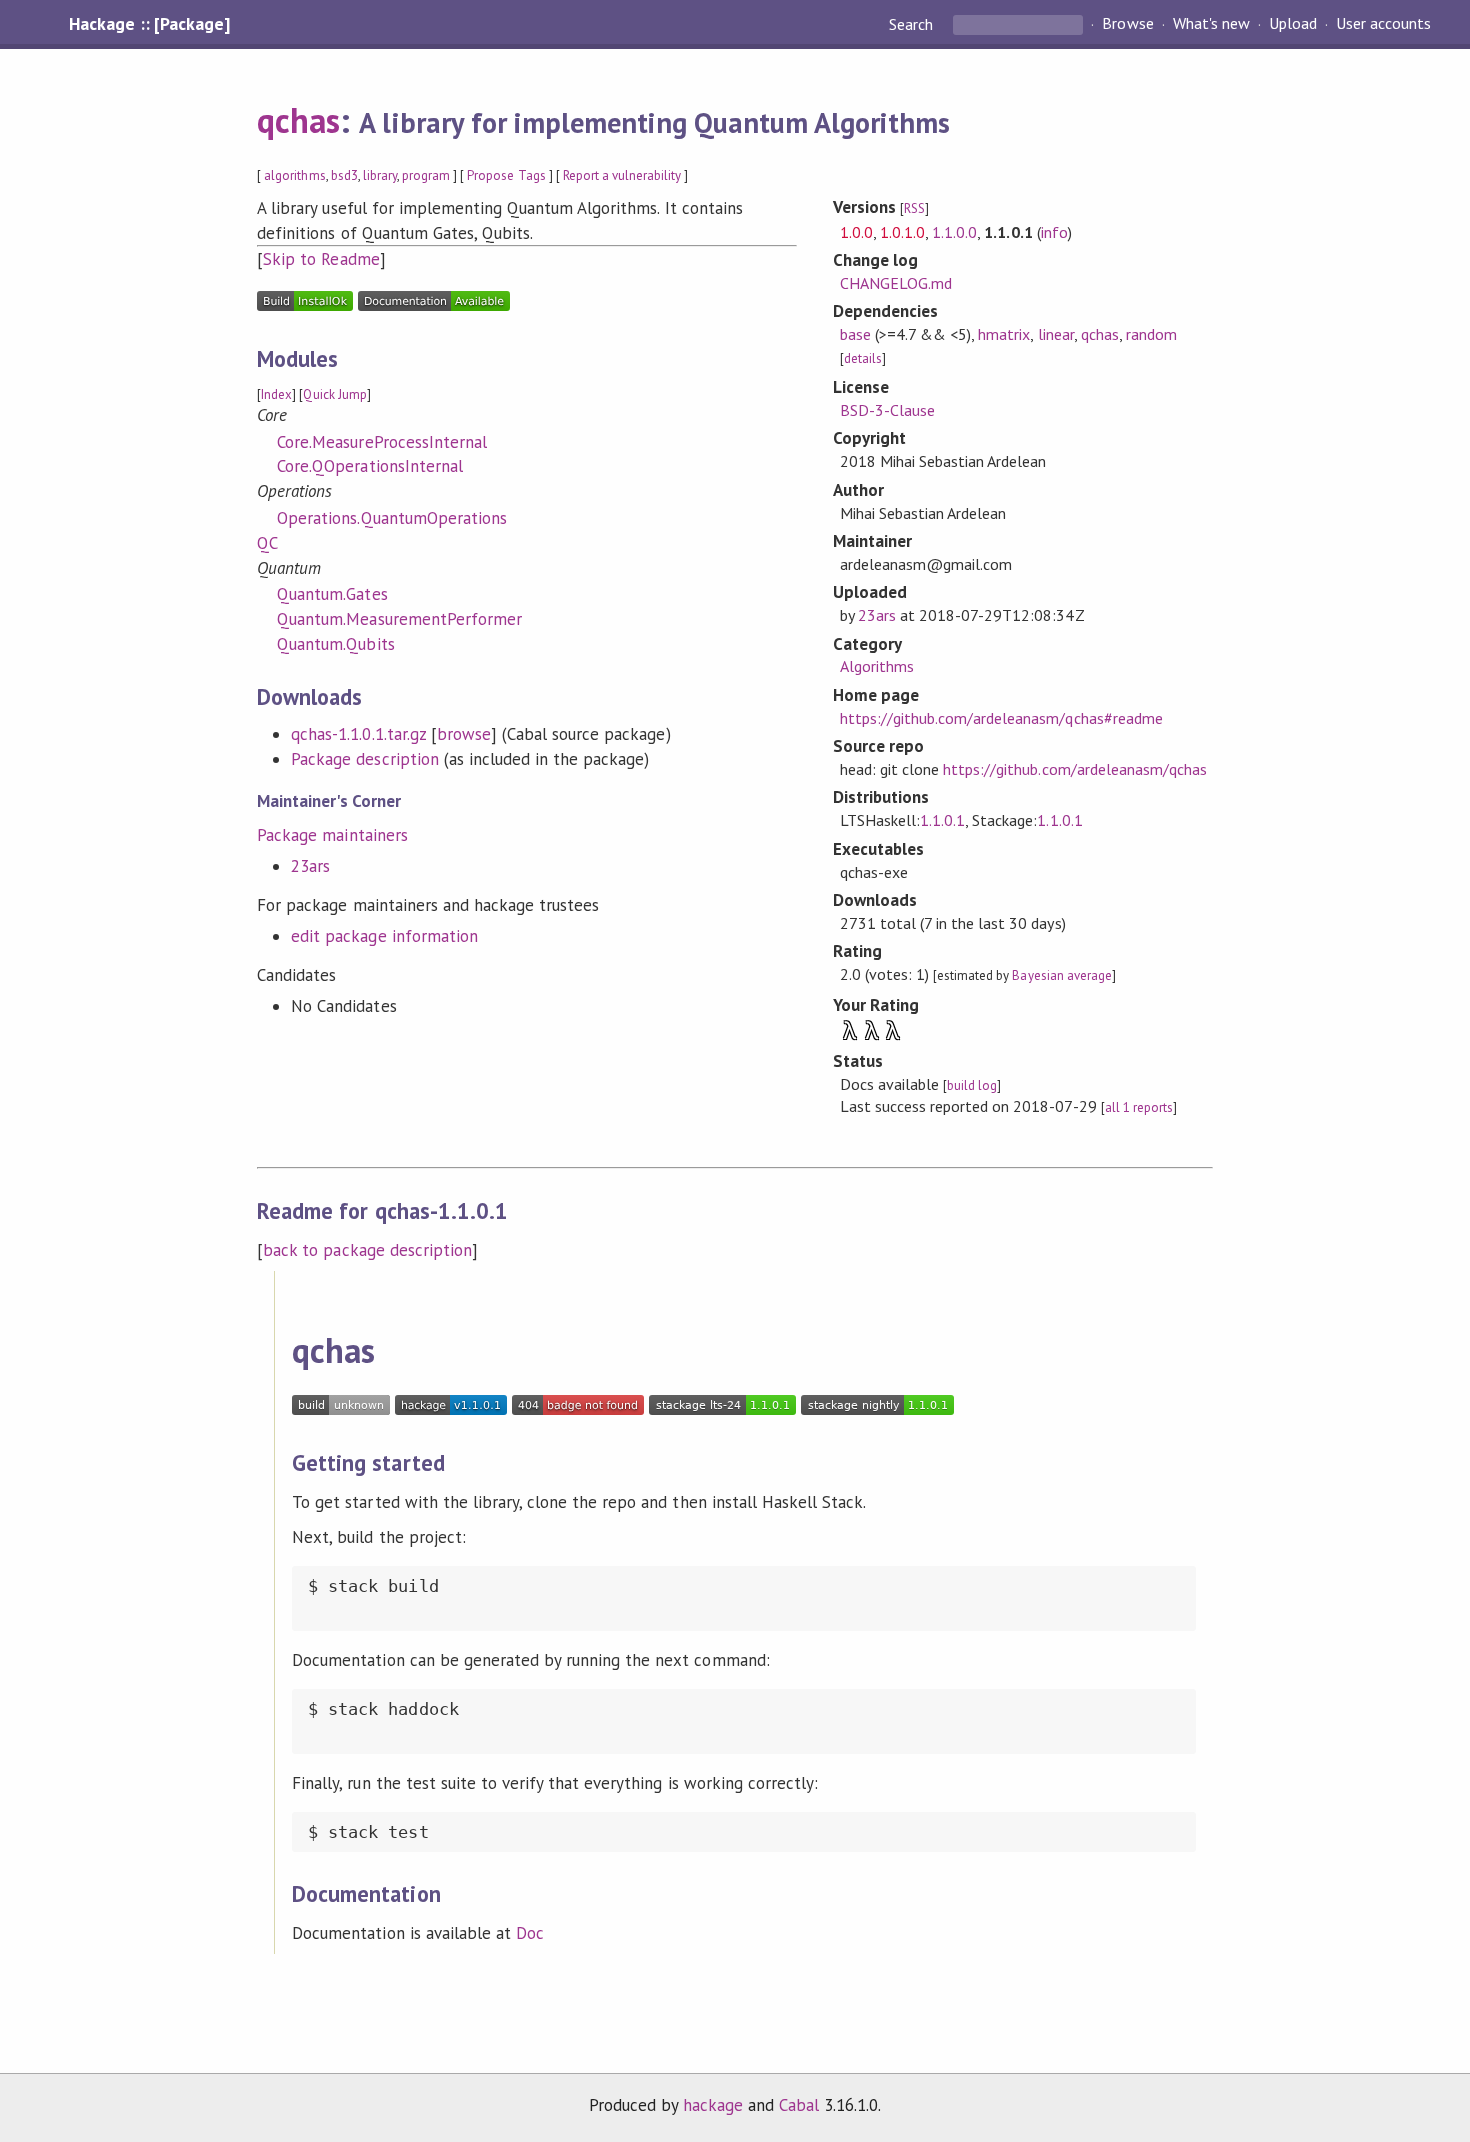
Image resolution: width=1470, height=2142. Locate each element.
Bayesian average (1061, 975)
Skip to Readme (321, 259)
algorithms (294, 175)
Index (276, 394)
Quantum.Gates (332, 594)
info (1054, 232)
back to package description (367, 1250)
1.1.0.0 (954, 232)
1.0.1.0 (902, 232)
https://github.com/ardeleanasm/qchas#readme (1001, 718)
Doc (530, 1933)
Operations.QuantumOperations (392, 518)
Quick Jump (334, 394)
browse (464, 734)
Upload (1293, 24)
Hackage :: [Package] (149, 24)
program (426, 175)
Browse (1127, 24)
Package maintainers (332, 835)
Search (913, 24)
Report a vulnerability (622, 175)
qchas (298, 120)
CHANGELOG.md (896, 283)
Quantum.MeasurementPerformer (399, 619)
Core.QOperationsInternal (370, 466)
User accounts (1383, 24)
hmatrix (1004, 334)
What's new (1211, 24)
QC (267, 543)
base (855, 334)
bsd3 (344, 175)
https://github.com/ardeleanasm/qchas (1075, 769)
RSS (914, 208)
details (863, 358)
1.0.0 (856, 232)
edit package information (384, 936)
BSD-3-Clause (887, 410)
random (1151, 334)
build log (972, 1085)
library (380, 175)
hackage (713, 2105)
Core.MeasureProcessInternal (382, 442)
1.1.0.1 (942, 820)
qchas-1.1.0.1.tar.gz (358, 734)
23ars (310, 866)
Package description (364, 759)
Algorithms (877, 666)
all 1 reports (1139, 1107)
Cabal (799, 2105)
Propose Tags (506, 175)
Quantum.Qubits (335, 644)
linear (1056, 334)
